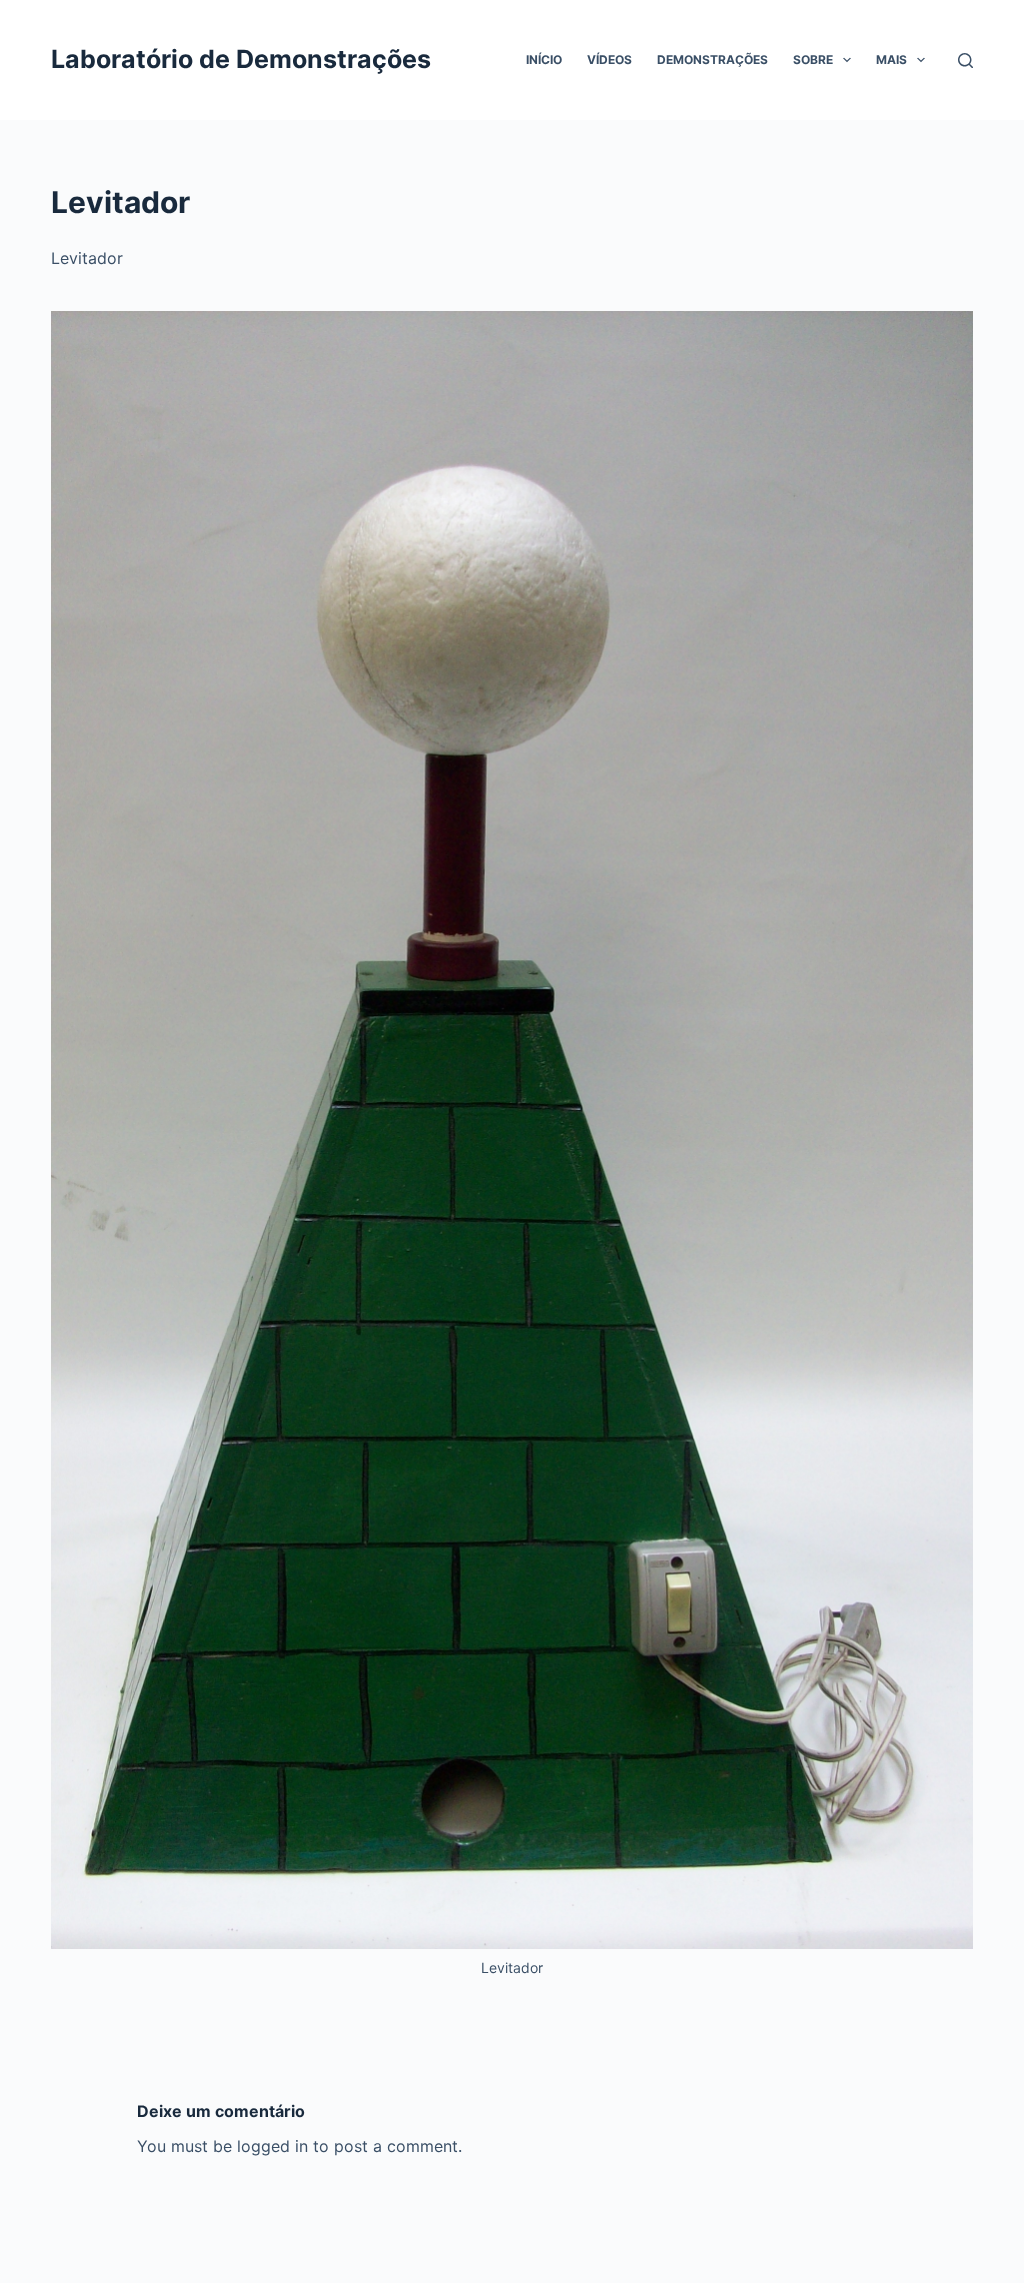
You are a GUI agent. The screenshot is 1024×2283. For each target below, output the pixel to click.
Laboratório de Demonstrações (241, 59)
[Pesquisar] (965, 60)
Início (544, 59)
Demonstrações (712, 59)
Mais (891, 59)
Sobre (813, 59)
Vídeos (609, 59)
